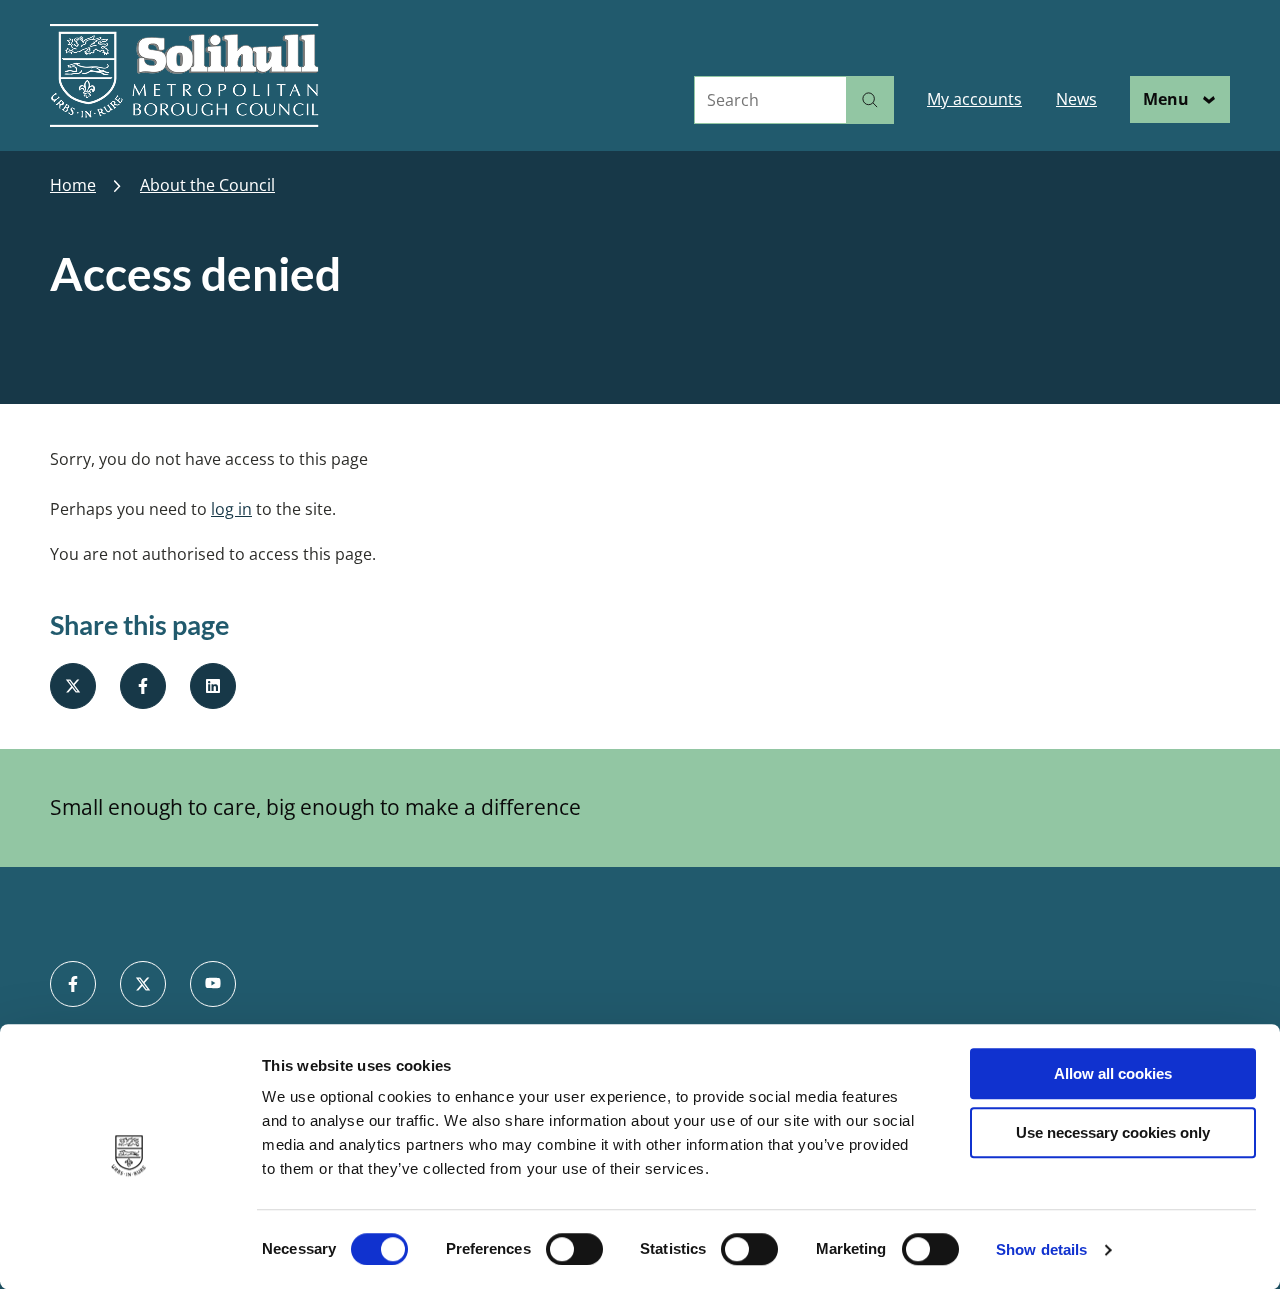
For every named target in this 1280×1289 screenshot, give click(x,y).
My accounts (974, 99)
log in (231, 509)
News (1076, 99)
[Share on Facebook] (143, 686)
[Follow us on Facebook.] (73, 984)
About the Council (207, 185)
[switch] (574, 1249)
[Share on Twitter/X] (73, 686)
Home (73, 185)
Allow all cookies (1113, 1073)
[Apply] (870, 100)
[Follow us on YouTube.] (213, 984)
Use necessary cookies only (1113, 1132)
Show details (1041, 1249)
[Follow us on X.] (143, 984)
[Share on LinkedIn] (213, 686)
